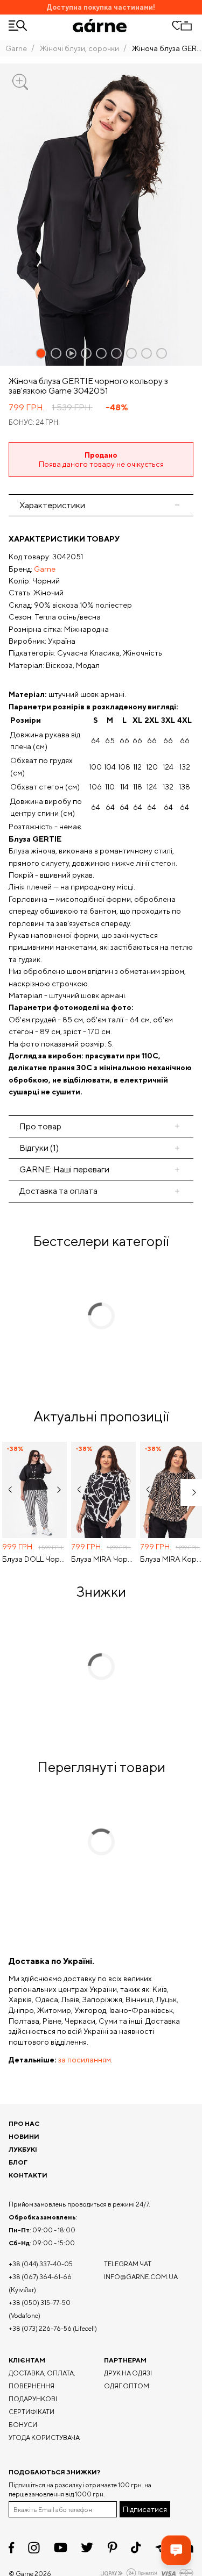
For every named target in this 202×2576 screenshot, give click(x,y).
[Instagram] (34, 2548)
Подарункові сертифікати (33, 2405)
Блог (18, 2162)
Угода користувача (44, 2438)
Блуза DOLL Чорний (34, 1559)
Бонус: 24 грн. (34, 422)
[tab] (101, 1126)
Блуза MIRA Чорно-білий (103, 1559)
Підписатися (145, 2509)
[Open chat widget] (176, 2550)
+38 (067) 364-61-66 (40, 2277)
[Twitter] (87, 2547)
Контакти (28, 2175)
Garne (16, 48)
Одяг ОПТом (127, 2386)
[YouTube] (61, 2547)
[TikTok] (136, 2547)
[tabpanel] (101, 816)
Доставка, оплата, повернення (42, 2379)
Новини (24, 2136)
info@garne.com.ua (141, 2277)
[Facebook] (12, 2547)
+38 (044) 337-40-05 (41, 2264)
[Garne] (100, 26)
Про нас (24, 2123)
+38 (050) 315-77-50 (40, 2303)
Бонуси (23, 2425)
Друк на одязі (128, 2373)
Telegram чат (128, 2264)
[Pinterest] (112, 2547)
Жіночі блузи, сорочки (79, 48)
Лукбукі (23, 2149)
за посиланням (85, 2060)
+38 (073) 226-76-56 (40, 2328)
